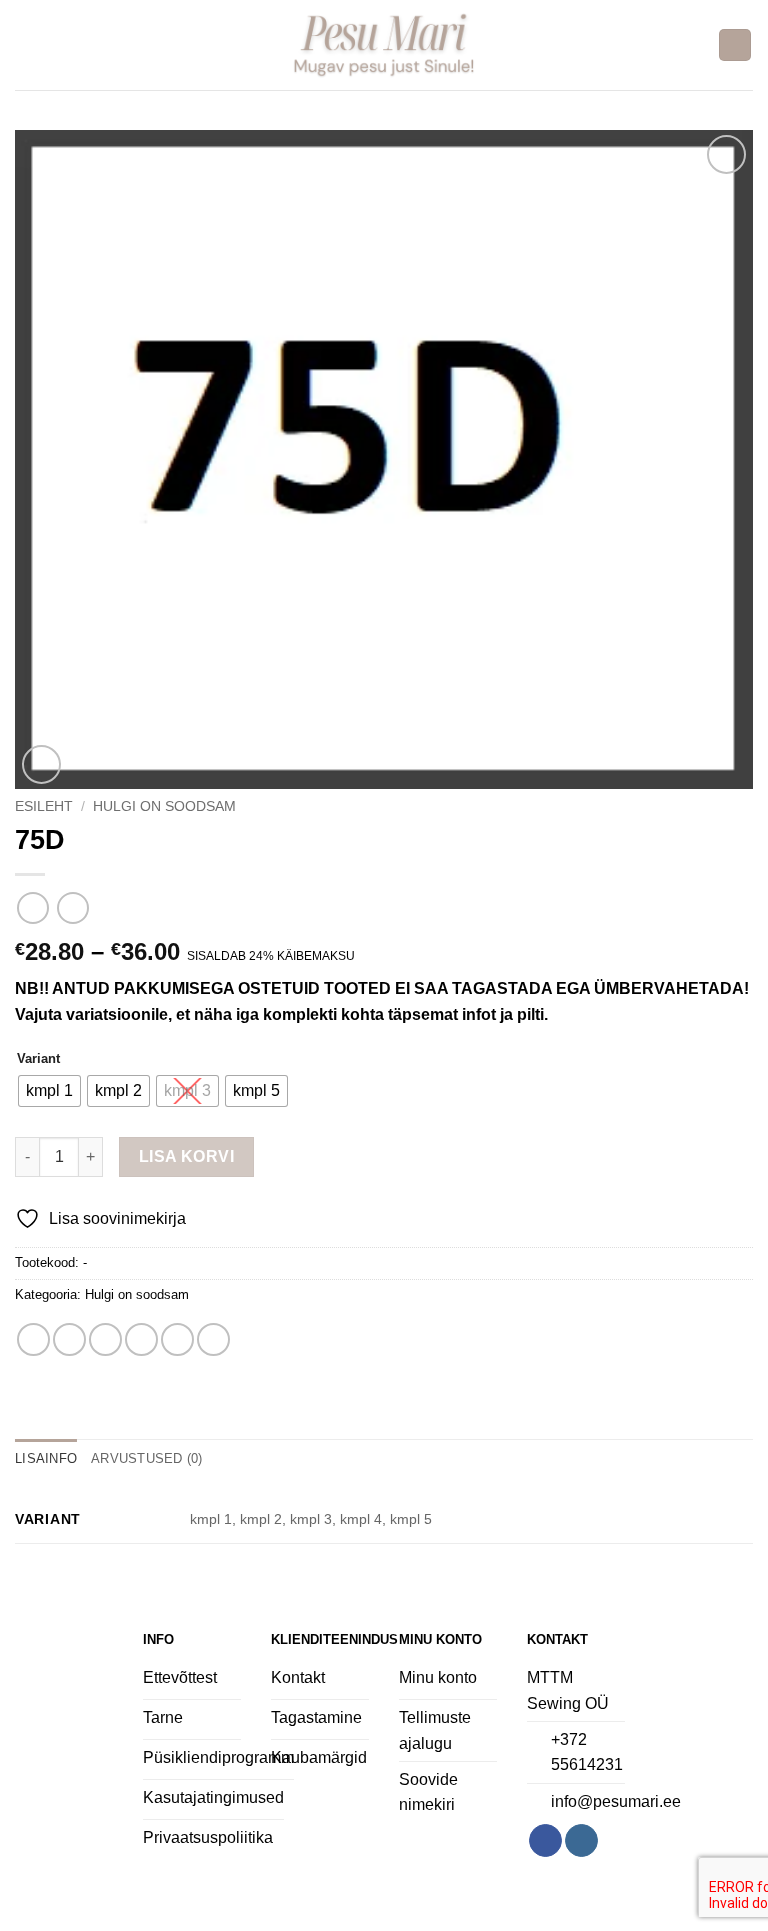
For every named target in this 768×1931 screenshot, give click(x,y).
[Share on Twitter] (105, 1339)
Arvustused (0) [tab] (147, 1458)
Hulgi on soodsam (164, 806)
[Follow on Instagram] (581, 1841)
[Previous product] (72, 907)
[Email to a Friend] (141, 1339)
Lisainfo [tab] (46, 1458)
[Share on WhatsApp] (33, 1339)
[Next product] (32, 907)
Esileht (44, 806)
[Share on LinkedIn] (213, 1339)
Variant (38, 1059)
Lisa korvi (187, 1156)
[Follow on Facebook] (545, 1841)
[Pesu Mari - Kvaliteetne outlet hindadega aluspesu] (384, 44)
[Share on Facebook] (69, 1339)
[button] (27, 44)
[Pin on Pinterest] (177, 1339)
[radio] (49, 1091)
